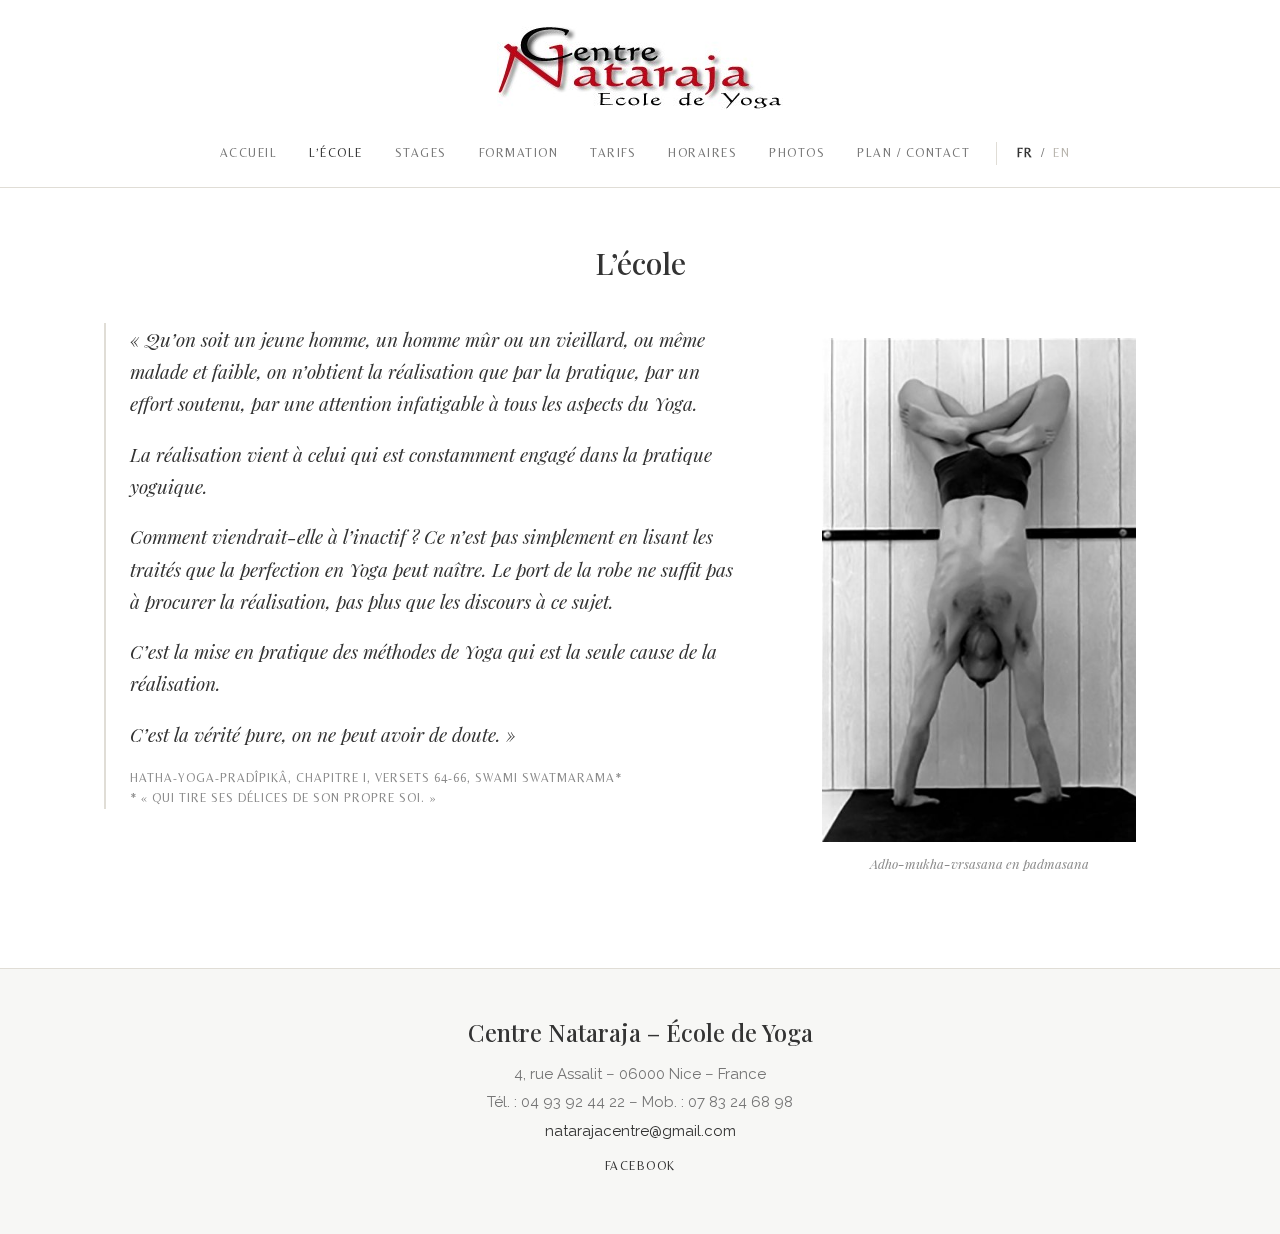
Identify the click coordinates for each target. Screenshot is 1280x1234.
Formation (519, 153)
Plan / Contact (913, 153)
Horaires (702, 153)
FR (1025, 153)
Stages (421, 153)
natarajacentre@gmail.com (640, 1131)
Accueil (249, 153)
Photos (797, 153)
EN (1061, 153)
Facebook (640, 1166)
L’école (336, 153)
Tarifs (613, 153)
